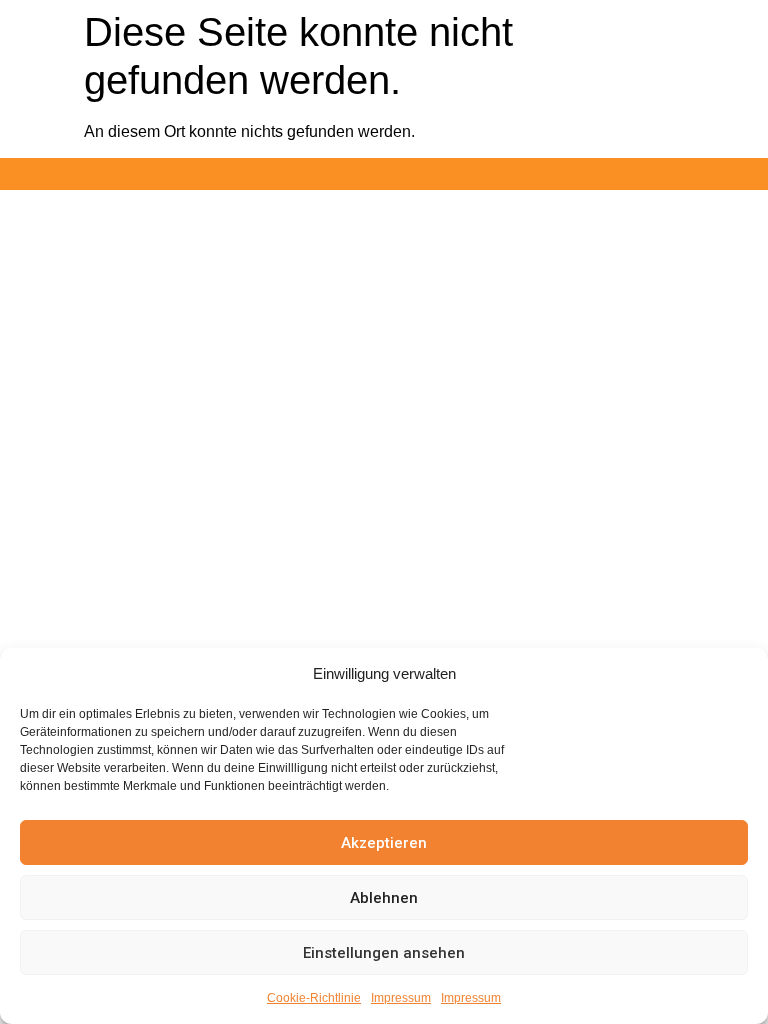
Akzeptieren (384, 843)
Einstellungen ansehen (384, 953)
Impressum (401, 998)
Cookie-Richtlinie (314, 998)
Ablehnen (384, 898)
